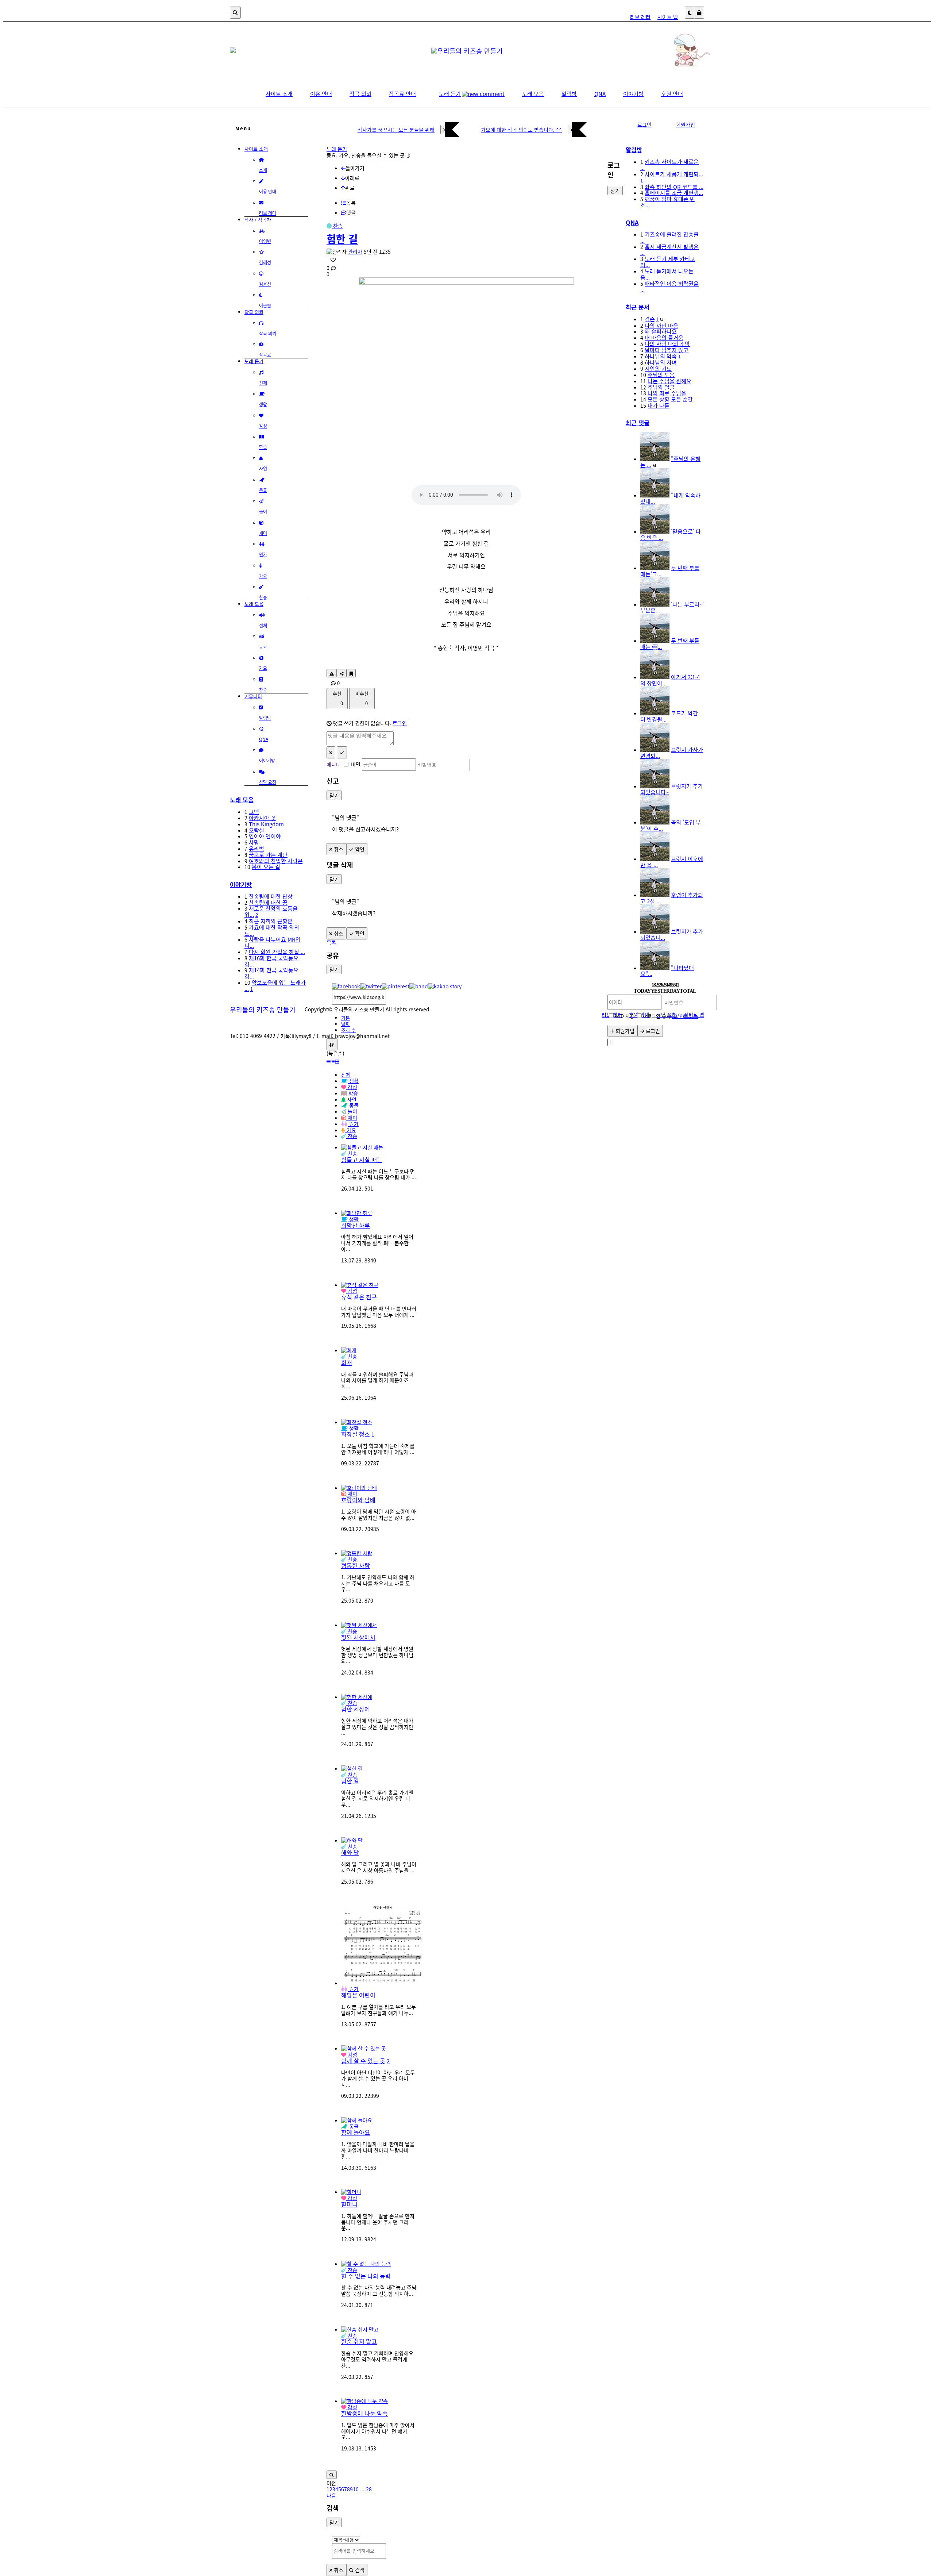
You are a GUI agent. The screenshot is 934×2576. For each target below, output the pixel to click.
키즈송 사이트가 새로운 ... (669, 165)
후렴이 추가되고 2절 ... (672, 898)
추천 (338, 698)
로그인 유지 (659, 1016)
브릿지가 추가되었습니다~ (672, 789)
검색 (359, 2570)
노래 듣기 (337, 149)
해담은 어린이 (358, 1995)
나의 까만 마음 (661, 325)
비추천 (362, 698)
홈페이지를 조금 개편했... (674, 193)
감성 (352, 1291)
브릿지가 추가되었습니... (672, 934)
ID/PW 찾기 (685, 1016)
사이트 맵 (668, 17)
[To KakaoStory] (445, 986)
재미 (352, 1493)
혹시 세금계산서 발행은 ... (669, 250)
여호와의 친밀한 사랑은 (276, 861)
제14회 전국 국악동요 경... (271, 973)
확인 (359, 849)
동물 (353, 2126)
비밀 (356, 764)
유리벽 (256, 848)
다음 (331, 2495)
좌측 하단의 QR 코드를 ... (674, 187)
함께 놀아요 (356, 2132)
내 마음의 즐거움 (664, 337)
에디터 (334, 764)
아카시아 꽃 (262, 818)
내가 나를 (659, 405)
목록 (331, 942)
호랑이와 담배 (358, 1500)
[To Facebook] (346, 986)
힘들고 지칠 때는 (362, 1160)
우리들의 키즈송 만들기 (263, 1010)
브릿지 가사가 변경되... (672, 753)
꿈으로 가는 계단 (268, 855)
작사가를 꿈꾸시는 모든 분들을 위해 (396, 130)
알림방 (634, 150)
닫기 (334, 795)
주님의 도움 (661, 375)
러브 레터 (640, 17)
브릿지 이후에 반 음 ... (672, 862)
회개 (347, 1362)
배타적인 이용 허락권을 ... (669, 287)
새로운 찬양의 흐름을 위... (271, 911)
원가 (353, 1989)
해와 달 (350, 1852)
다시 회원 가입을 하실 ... (277, 952)
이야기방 (241, 884)
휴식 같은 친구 (359, 1297)
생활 (353, 1219)
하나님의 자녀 (661, 362)
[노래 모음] (668, 66)
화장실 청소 (356, 1434)
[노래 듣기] (233, 51)
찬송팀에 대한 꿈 (268, 902)
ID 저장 (627, 1016)
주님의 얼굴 (661, 387)
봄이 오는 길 (266, 867)
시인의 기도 (658, 368)
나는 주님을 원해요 (669, 381)
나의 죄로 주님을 (667, 393)
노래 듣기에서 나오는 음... (667, 274)
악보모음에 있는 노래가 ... (275, 985)
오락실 (256, 830)
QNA (632, 222)
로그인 (400, 723)
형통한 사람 (356, 1565)
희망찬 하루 (356, 1225)
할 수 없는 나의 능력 (366, 2276)
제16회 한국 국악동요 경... (271, 961)
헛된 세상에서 (358, 1637)
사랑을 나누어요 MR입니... (273, 942)
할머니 (349, 2204)
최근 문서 (638, 307)
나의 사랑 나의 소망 (667, 344)
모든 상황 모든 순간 (670, 399)
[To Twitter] (371, 986)
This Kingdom (266, 824)
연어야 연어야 (265, 836)
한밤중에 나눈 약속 (364, 2413)
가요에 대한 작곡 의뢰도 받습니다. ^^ (521, 130)
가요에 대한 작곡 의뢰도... (272, 930)
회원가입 (686, 124)
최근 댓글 (638, 423)
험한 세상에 (356, 1709)
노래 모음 (242, 800)
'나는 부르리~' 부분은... (672, 607)
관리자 (355, 251)
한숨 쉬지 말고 (359, 2341)
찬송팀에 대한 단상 (271, 896)
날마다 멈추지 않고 (667, 350)
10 (356, 2489)
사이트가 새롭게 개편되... (674, 174)
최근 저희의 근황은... (273, 921)
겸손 (650, 319)
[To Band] (419, 986)
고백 (254, 812)
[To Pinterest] (395, 986)
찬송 (337, 226)
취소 (338, 849)
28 (369, 2489)
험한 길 (342, 239)
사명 (254, 842)
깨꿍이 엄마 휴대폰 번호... (668, 202)
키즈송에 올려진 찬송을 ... (669, 237)
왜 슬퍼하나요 (661, 331)
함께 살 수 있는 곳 (363, 2061)
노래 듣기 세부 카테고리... (668, 262)
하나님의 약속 (661, 356)
